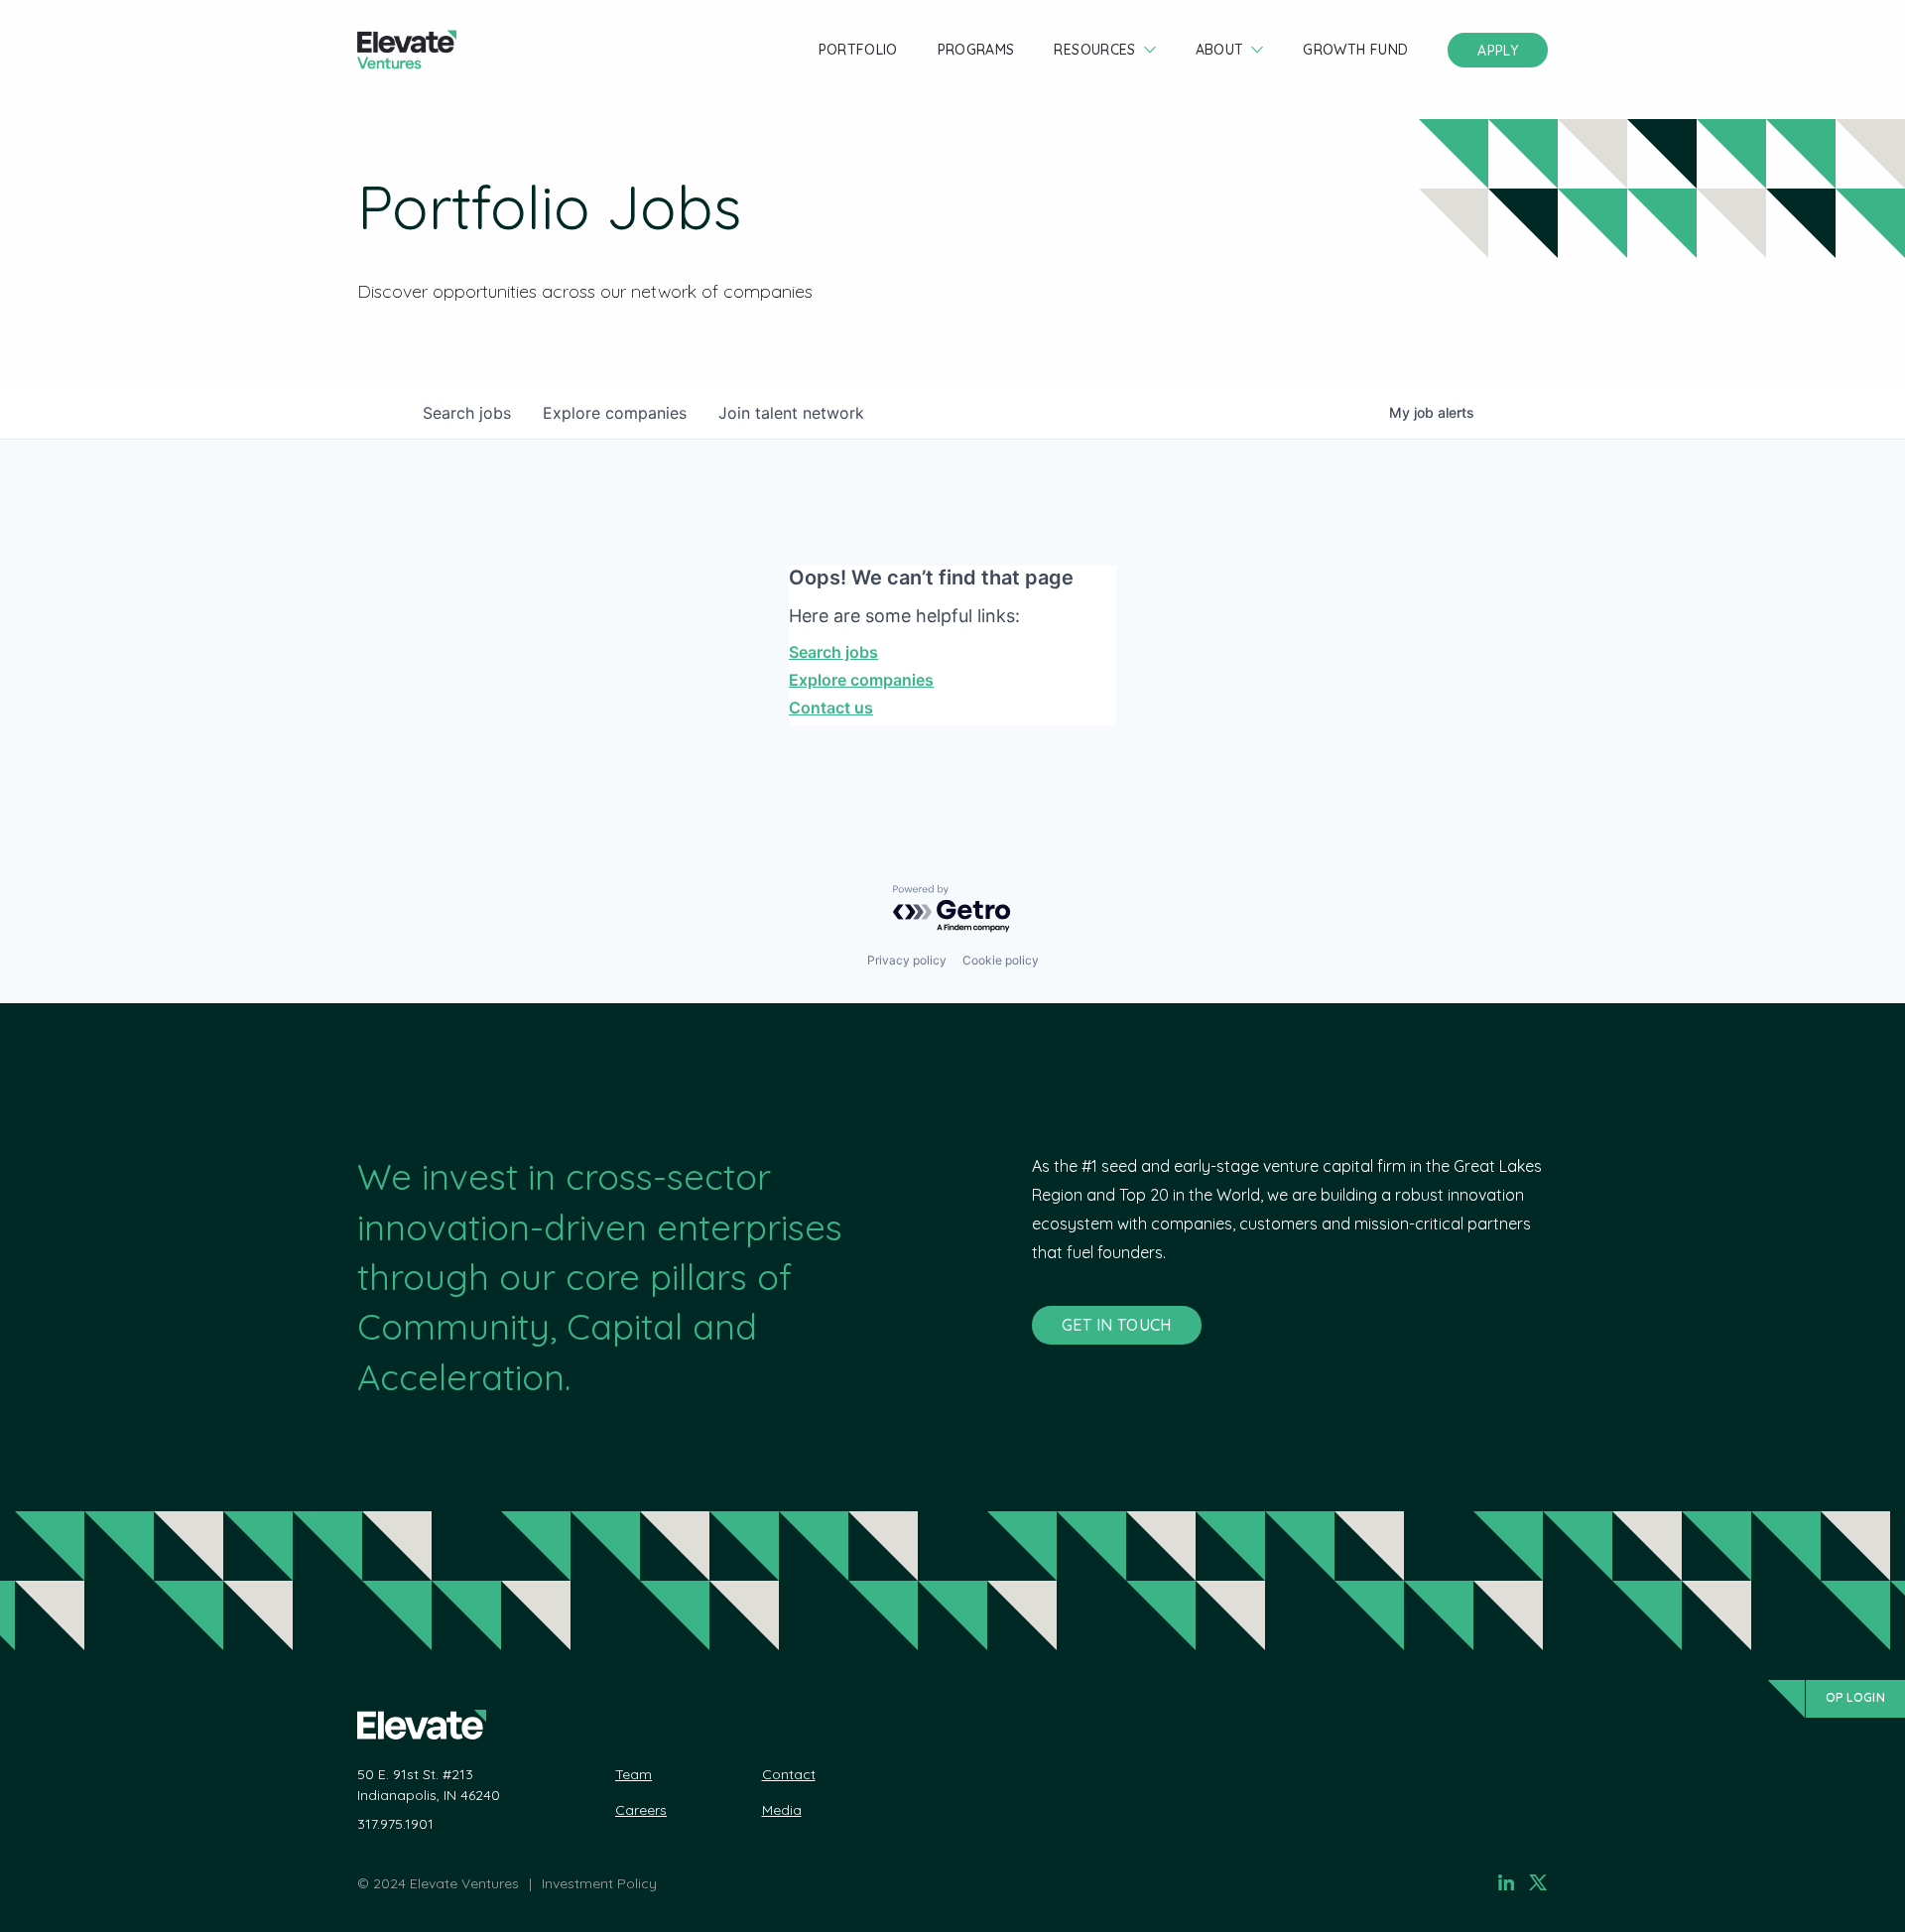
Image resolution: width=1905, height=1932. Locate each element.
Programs (976, 50)
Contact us (831, 708)
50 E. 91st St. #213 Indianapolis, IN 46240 (429, 1785)
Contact (789, 1774)
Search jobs (833, 652)
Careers (641, 1810)
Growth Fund (1355, 50)
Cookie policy (1001, 960)
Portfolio (858, 50)
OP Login (1855, 1697)
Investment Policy (599, 1883)
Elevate (407, 50)
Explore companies (861, 680)
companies (615, 413)
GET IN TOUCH (1117, 1325)
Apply (1498, 51)
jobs (467, 413)
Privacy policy (907, 960)
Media (782, 1810)
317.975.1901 (395, 1824)
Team (634, 1774)
